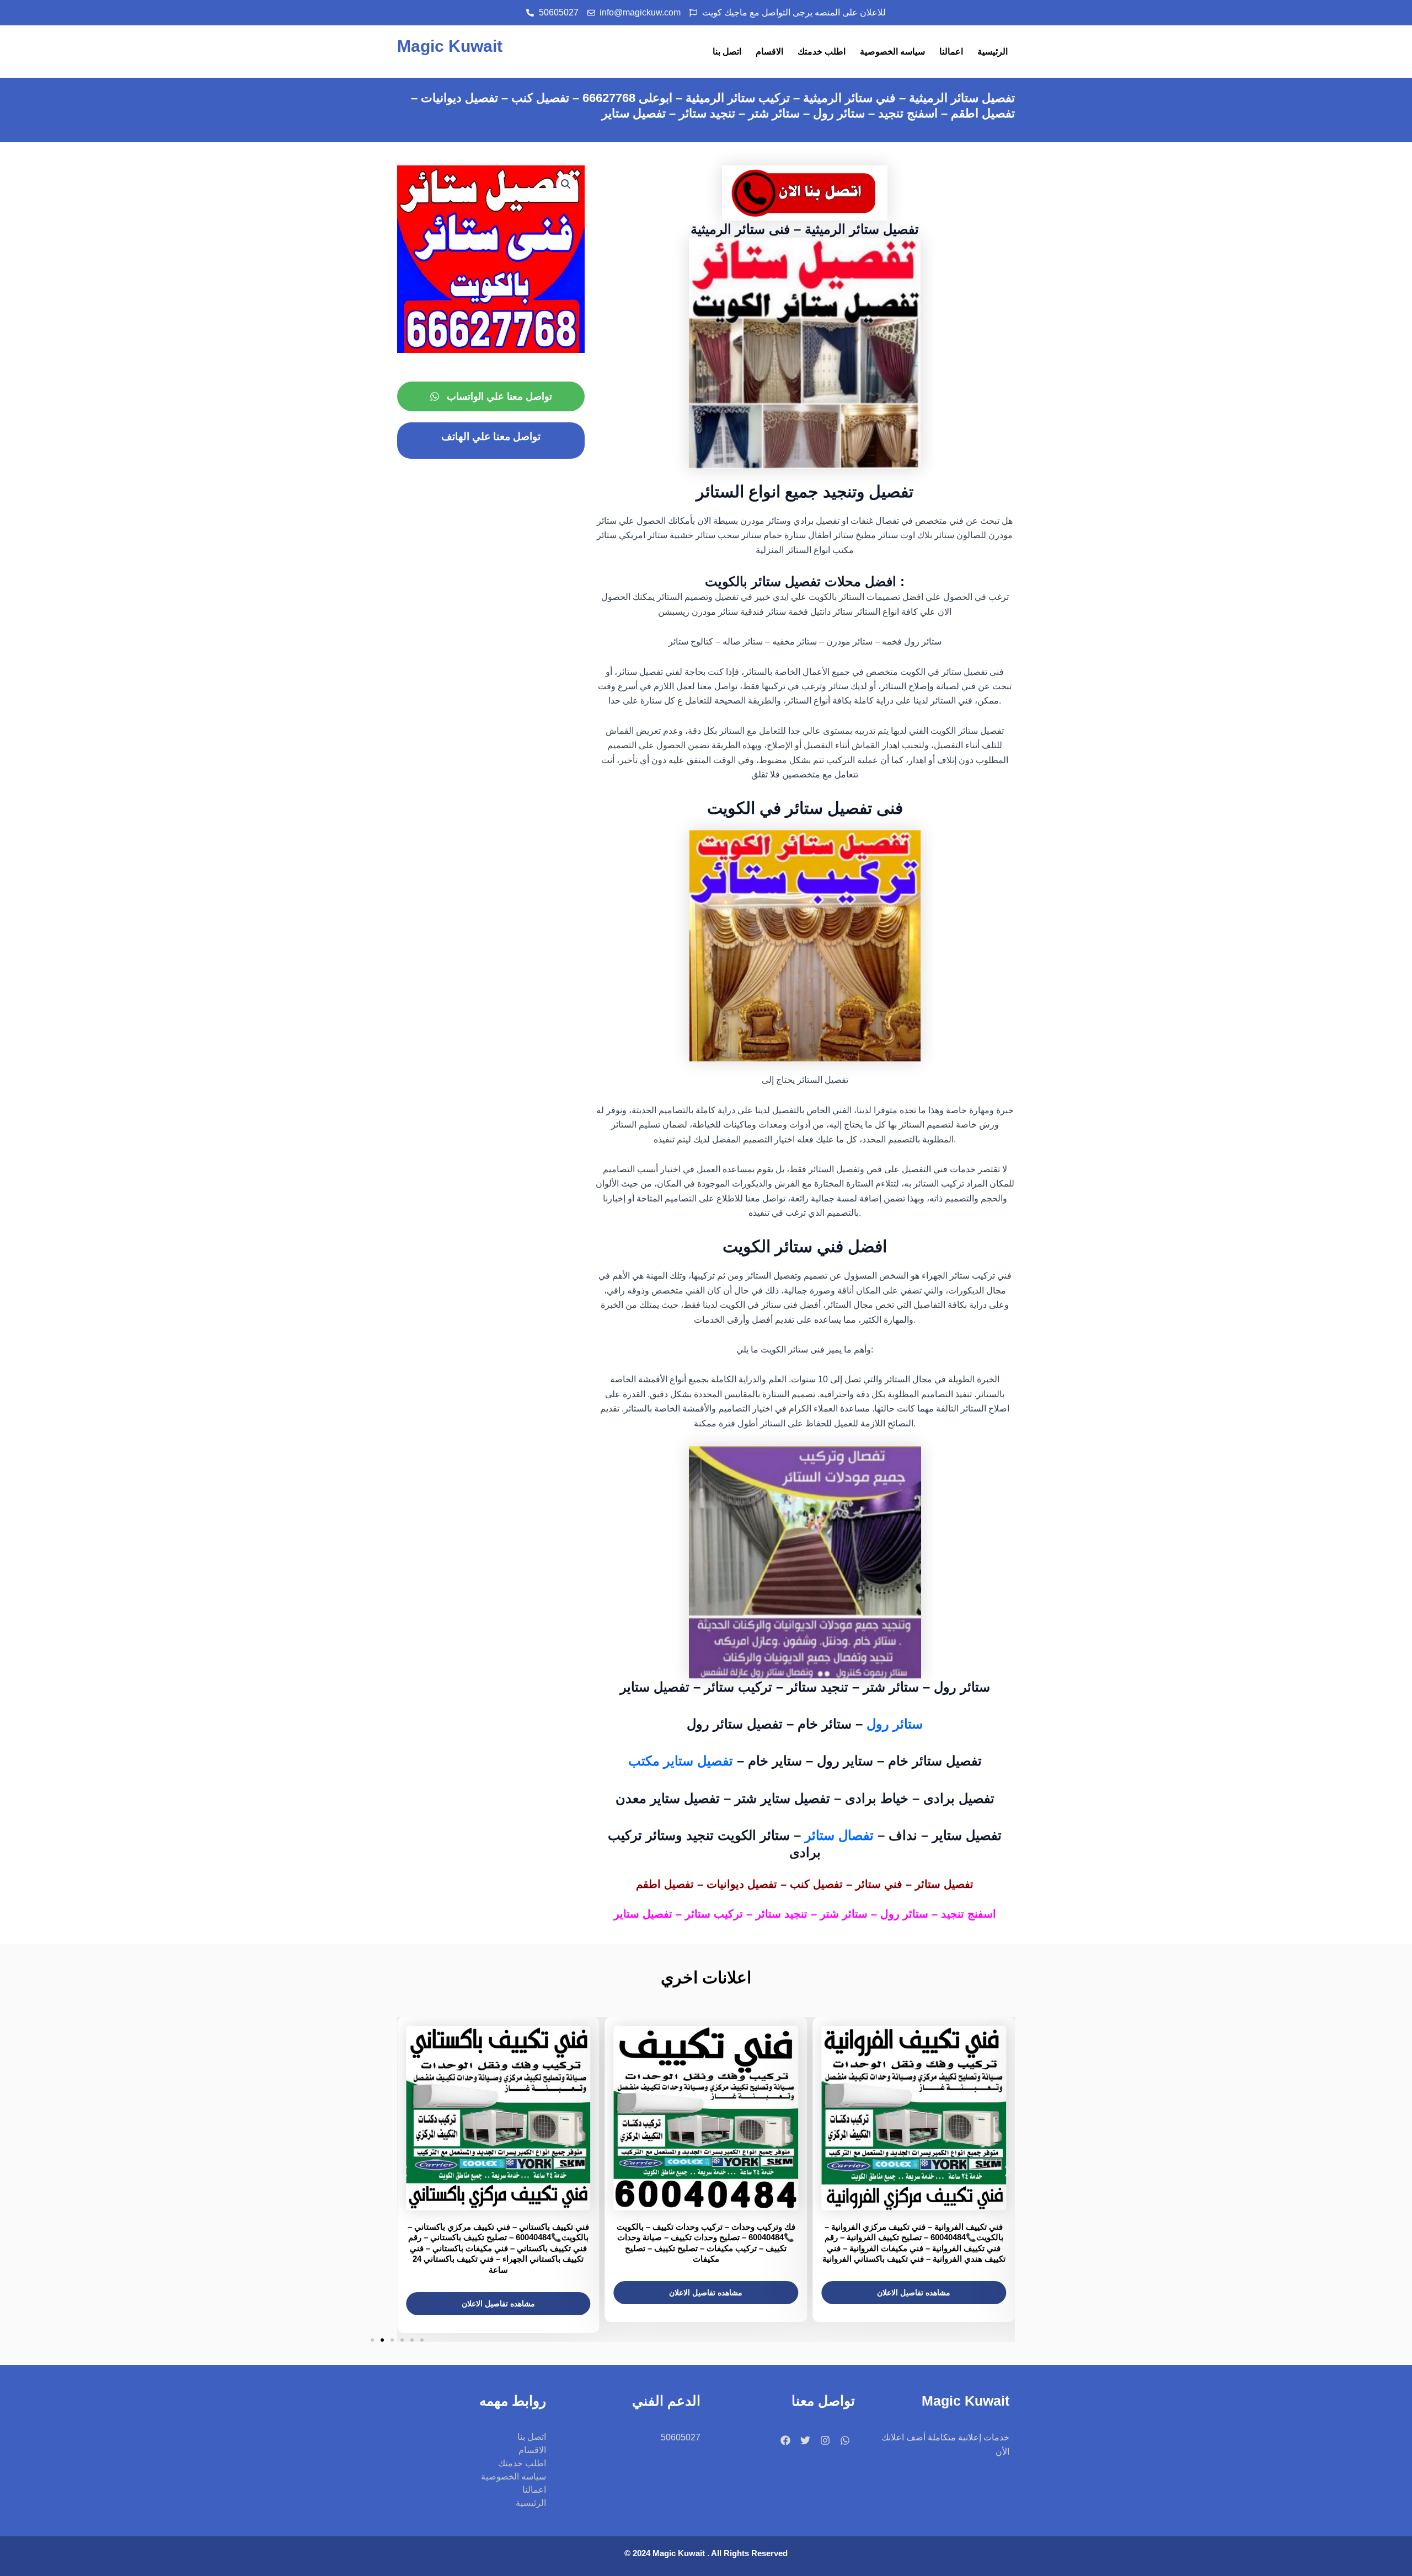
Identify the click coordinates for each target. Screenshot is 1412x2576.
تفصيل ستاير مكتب (683, 1761)
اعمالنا (951, 52)
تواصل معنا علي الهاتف (491, 436)
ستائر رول (895, 1724)
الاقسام (769, 52)
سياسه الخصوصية (892, 52)
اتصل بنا (727, 52)
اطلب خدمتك (822, 52)
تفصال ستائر (839, 1835)
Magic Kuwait (450, 46)
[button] (566, 184)
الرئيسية (993, 52)
